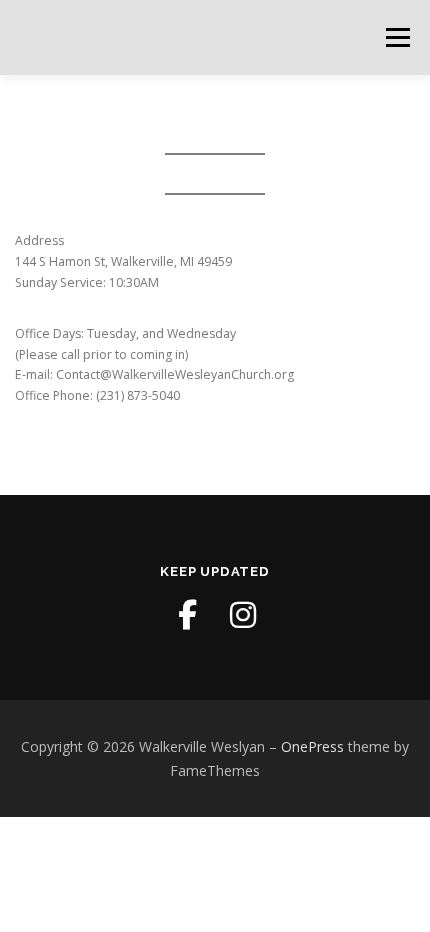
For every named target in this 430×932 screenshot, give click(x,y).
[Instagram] (243, 615)
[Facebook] (187, 615)
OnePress (312, 746)
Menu (396, 37)
